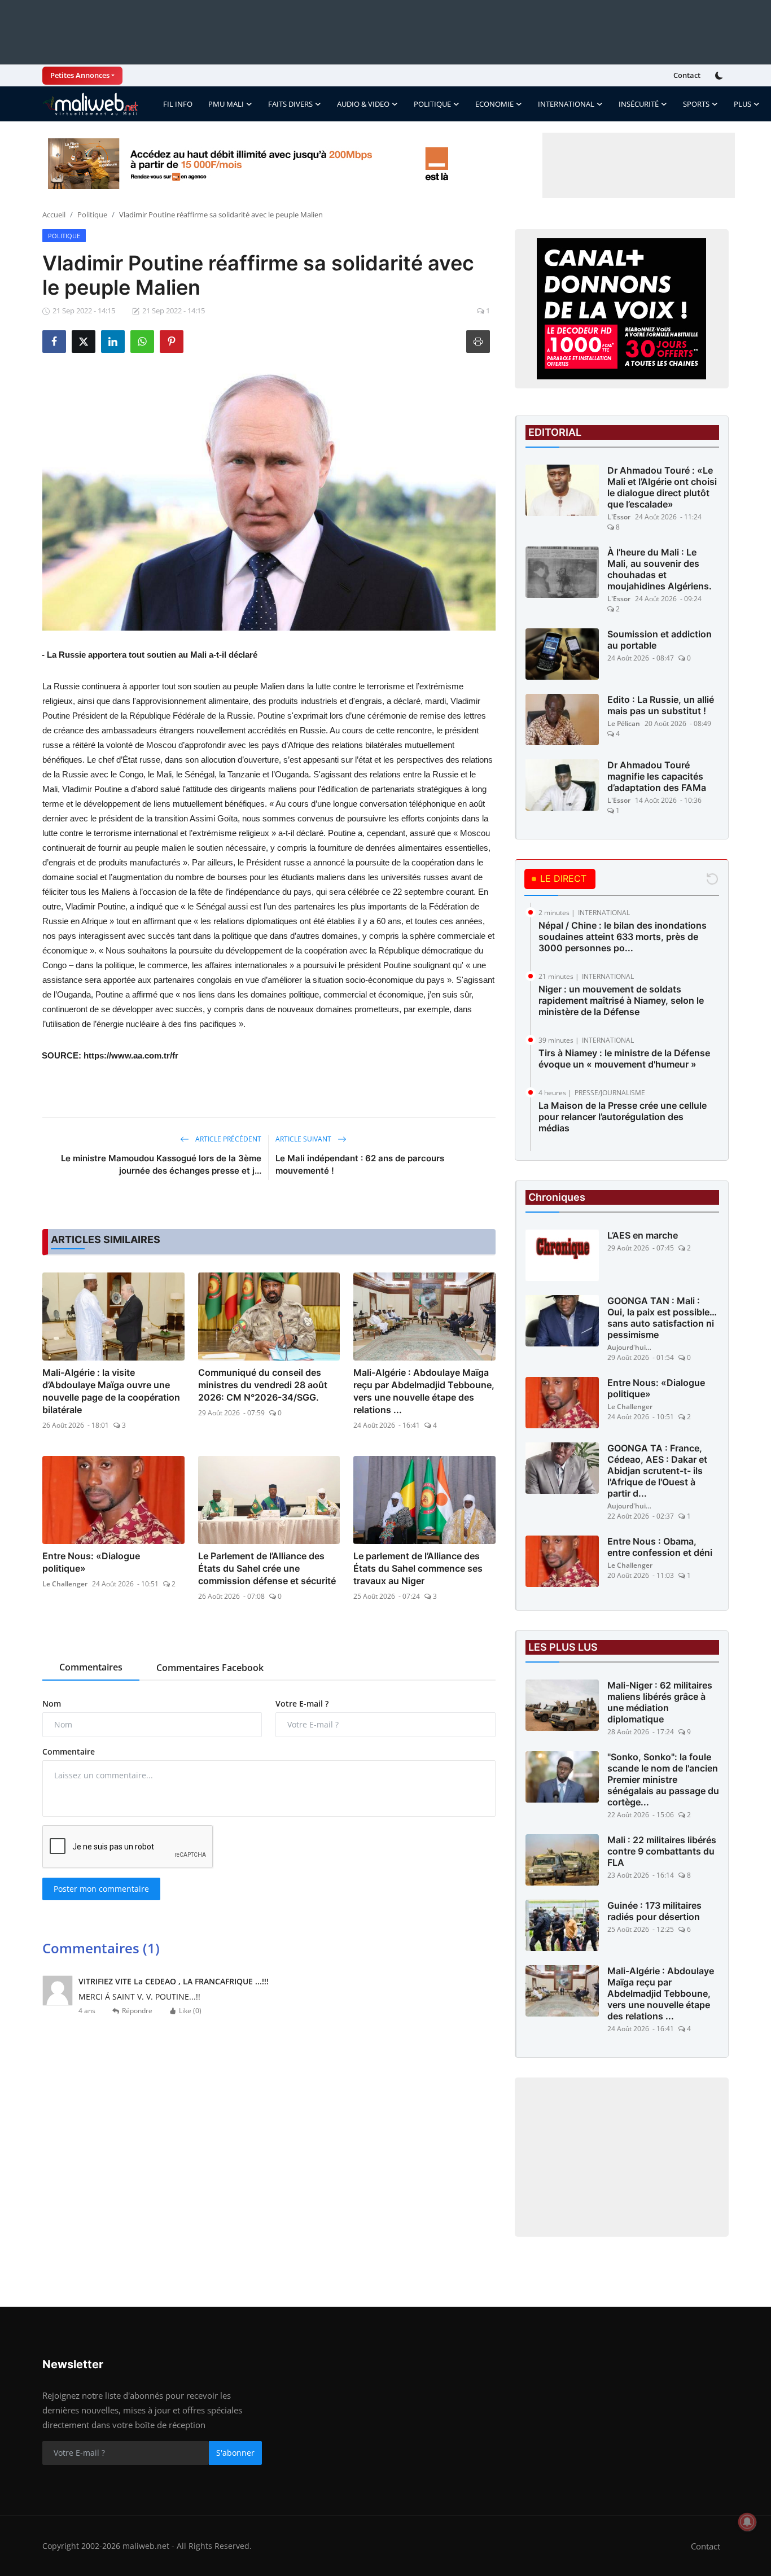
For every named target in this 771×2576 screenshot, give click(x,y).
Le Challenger (65, 1584)
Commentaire (69, 1751)
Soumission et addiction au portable (660, 640)
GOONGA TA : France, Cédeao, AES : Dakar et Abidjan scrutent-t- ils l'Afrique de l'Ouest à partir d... (657, 1471)
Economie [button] (494, 104)
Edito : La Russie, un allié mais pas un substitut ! (661, 705)
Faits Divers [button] (290, 104)
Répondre (137, 2011)
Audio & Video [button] (363, 104)
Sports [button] (696, 104)
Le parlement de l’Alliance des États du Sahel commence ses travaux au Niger (418, 1568)
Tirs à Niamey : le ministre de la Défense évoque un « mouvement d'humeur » (624, 1059)
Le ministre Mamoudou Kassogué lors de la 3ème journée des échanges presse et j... (161, 1164)
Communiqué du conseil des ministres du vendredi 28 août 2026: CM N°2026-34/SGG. (263, 1385)
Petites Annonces (80, 75)
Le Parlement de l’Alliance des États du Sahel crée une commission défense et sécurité (267, 1568)
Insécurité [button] (639, 104)
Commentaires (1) (101, 1948)
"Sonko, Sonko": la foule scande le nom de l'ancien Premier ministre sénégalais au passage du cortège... (663, 1779)
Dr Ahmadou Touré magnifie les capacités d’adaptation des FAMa (657, 776)
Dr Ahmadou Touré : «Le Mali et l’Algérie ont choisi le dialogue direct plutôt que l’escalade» (662, 487)
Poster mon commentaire (101, 1889)
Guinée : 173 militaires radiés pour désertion (654, 1911)
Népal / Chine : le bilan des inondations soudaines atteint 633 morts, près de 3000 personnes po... (623, 937)
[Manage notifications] (747, 2522)
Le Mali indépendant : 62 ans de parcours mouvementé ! (360, 1164)
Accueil (54, 215)
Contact (687, 75)
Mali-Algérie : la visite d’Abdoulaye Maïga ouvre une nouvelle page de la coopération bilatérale (111, 1391)
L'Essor (619, 517)
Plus (742, 104)
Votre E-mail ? (302, 1704)
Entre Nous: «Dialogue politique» (91, 1562)
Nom (52, 1704)
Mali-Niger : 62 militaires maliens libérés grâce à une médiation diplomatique (660, 1702)
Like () (190, 2011)
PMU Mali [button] (226, 104)
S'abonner (235, 2453)
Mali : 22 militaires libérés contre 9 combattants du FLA (662, 1851)
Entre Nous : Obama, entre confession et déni (660, 1547)
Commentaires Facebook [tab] (210, 1668)
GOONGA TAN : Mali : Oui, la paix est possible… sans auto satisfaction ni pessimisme (662, 1318)
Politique (92, 215)
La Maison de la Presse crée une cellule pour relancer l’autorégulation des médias (623, 1117)
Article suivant (304, 1139)
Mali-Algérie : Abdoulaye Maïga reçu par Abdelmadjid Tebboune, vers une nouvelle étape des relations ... (424, 1391)
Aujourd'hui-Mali (630, 1347)
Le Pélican (624, 723)
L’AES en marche (643, 1235)
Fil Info (178, 104)
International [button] (566, 104)
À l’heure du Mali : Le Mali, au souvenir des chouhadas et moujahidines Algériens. (660, 569)
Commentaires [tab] (91, 1667)
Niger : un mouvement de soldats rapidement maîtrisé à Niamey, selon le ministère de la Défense (621, 1000)
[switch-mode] (720, 76)
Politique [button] (432, 104)
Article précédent (227, 1139)
